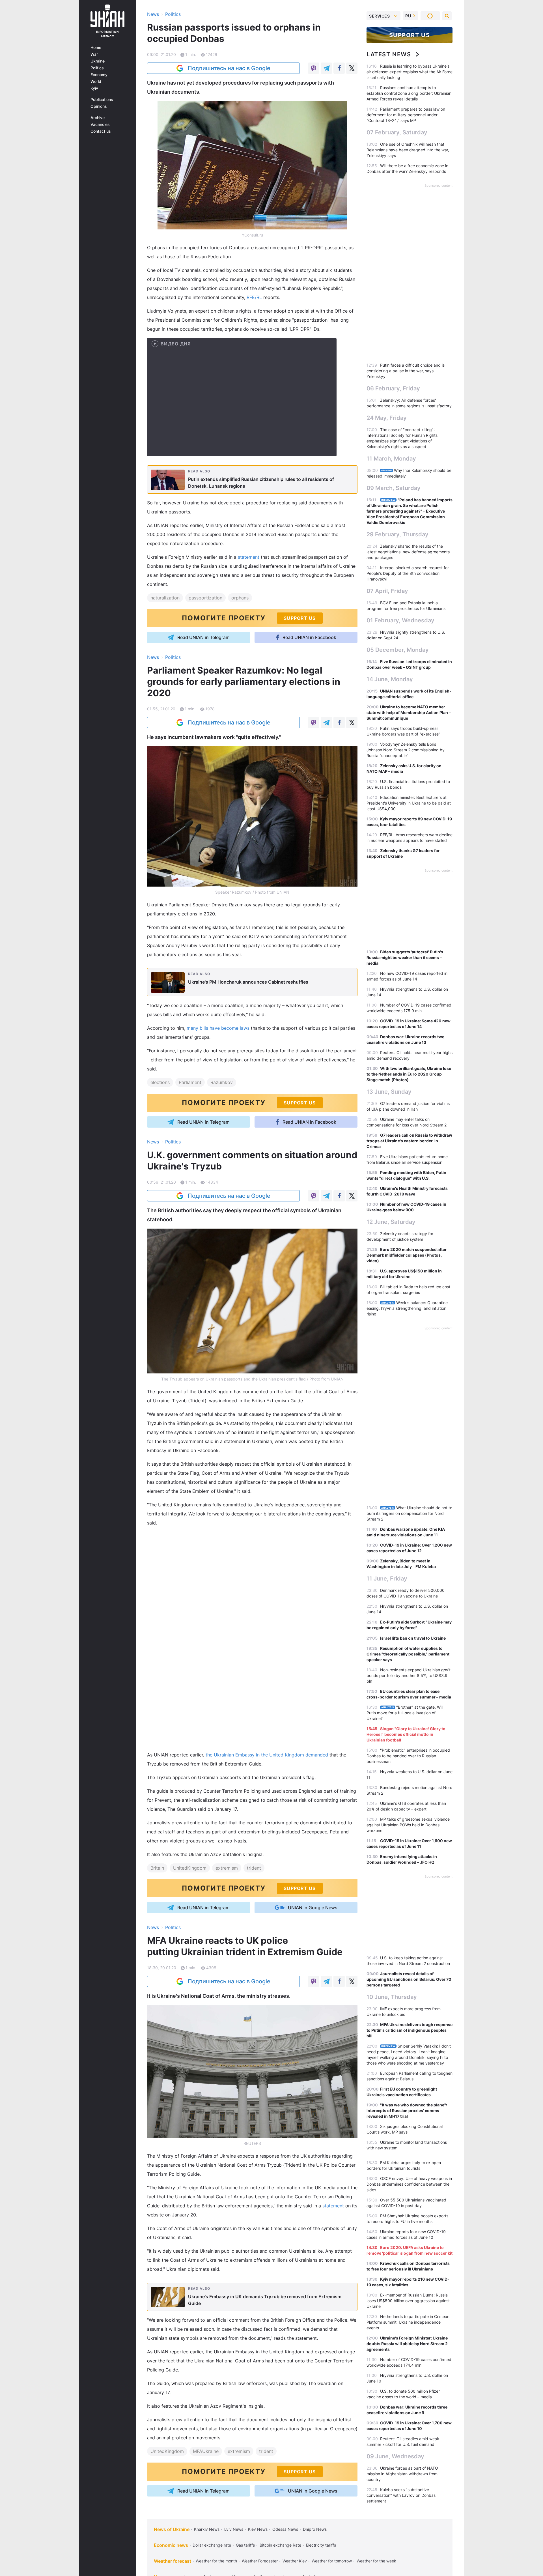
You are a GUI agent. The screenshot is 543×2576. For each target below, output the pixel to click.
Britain (157, 1868)
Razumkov (222, 1082)
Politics (97, 68)
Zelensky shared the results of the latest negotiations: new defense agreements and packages (408, 552)
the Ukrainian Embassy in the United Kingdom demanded (267, 1755)
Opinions (99, 106)
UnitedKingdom (190, 1868)
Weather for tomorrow (332, 2561)
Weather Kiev (295, 2561)
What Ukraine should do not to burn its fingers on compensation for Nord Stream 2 (409, 1513)
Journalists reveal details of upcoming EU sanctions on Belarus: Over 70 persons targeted (409, 1979)
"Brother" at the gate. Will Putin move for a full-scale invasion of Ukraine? (405, 1713)
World (96, 81)
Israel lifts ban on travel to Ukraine (413, 1638)
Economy (99, 75)
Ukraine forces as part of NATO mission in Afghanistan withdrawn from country (402, 2474)
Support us (410, 35)
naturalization (165, 598)
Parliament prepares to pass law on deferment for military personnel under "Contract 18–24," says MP (406, 115)
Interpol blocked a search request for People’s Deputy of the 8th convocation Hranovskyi (408, 573)
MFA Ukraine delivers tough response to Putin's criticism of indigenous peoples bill (410, 2030)
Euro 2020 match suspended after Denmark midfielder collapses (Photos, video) (407, 1255)
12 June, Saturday (391, 1222)
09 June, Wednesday (395, 2456)
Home (96, 48)
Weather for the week (376, 2561)
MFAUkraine (206, 2451)
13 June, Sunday (389, 1092)
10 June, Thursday (392, 1997)
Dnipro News (315, 2529)
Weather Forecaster (260, 2561)
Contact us (101, 131)
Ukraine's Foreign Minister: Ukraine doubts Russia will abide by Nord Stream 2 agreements (407, 2344)
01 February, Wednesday (400, 620)
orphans (240, 598)
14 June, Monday (390, 679)
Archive (98, 118)
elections (160, 1082)
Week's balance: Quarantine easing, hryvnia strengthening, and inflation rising (407, 1308)
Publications (102, 100)
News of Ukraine (172, 2529)
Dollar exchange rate (212, 2545)
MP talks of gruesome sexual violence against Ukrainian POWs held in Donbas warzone (408, 1825)
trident (254, 1868)
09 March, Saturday (394, 488)
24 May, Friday (387, 418)
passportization (205, 598)
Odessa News (285, 2529)
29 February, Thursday (397, 534)
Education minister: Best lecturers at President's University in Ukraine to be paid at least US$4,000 (409, 803)
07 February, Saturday (397, 132)
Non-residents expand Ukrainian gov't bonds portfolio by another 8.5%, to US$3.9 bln (409, 1675)
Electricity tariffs (321, 2545)
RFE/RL (254, 297)
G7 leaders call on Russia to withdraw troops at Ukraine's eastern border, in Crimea (409, 1141)
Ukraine (98, 61)
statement (249, 557)
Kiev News (258, 2529)
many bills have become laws (218, 1028)
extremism (227, 1868)
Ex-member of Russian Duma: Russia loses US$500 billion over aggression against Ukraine (408, 2301)
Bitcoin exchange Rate (280, 2545)
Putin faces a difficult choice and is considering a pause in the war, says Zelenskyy (406, 371)
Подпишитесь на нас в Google (229, 68)
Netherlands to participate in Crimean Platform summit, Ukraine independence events (408, 2322)
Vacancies (100, 124)
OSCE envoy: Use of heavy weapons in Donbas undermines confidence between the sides (409, 2184)
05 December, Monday (398, 650)
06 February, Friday (393, 388)
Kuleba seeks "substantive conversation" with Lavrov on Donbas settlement (401, 2495)
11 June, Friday (387, 1579)
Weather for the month (216, 2561)
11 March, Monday (391, 459)
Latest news (389, 54)
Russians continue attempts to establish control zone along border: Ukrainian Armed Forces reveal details (409, 93)
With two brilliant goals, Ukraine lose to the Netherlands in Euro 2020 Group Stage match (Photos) (409, 1074)
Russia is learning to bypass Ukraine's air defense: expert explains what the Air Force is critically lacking (410, 72)
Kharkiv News (207, 2529)
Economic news (171, 2545)
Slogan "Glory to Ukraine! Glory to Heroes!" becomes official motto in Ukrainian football (406, 1734)
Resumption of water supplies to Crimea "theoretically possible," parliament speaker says (408, 1654)
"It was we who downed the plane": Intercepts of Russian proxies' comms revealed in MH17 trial (407, 2111)
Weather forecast (173, 2561)
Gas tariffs (245, 2545)
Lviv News (234, 2529)
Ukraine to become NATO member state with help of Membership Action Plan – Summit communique (409, 712)
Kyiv (94, 88)
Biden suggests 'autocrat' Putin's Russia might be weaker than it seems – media (405, 957)
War (94, 54)
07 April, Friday (387, 591)
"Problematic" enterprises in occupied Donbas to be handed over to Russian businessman (408, 1756)
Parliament (190, 1082)
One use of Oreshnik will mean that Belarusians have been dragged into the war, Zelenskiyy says (408, 150)
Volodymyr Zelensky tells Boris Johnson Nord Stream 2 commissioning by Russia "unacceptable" (406, 750)
